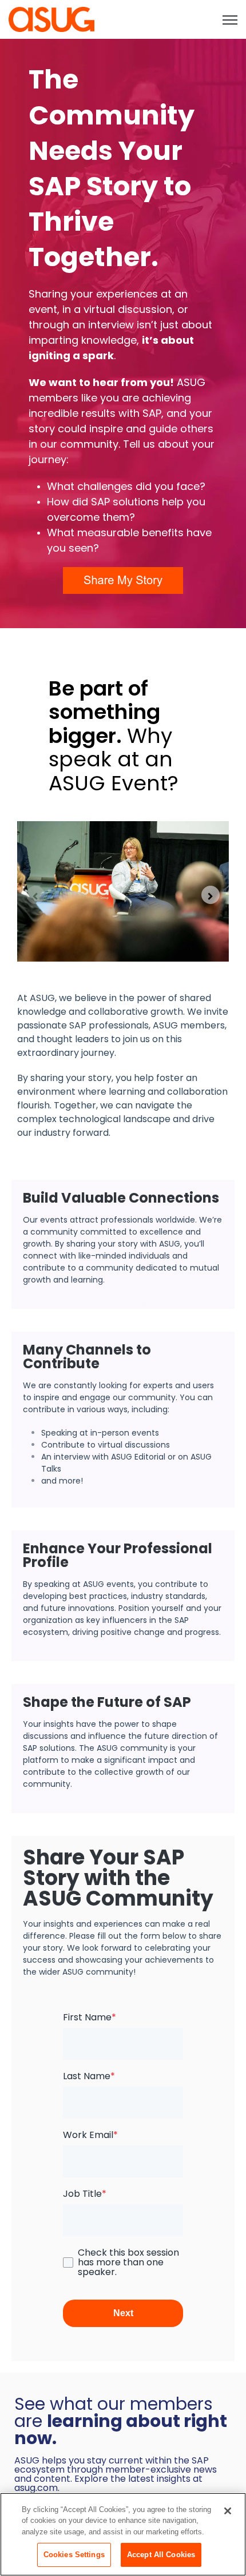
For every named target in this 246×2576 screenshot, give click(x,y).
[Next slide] (211, 895)
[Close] (228, 2511)
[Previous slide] (35, 895)
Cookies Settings (74, 2555)
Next (123, 2313)
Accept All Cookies (161, 2555)
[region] (123, 2534)
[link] (51, 19)
